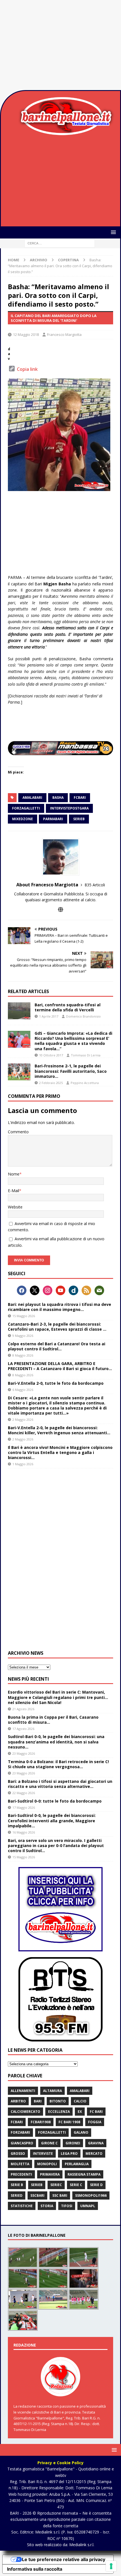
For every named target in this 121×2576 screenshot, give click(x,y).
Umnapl (88, 2206)
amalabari (32, 798)
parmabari (53, 819)
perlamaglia (77, 2164)
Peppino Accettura (85, 1083)
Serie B (17, 2185)
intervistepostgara (69, 808)
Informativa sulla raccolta (35, 2569)
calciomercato (25, 2112)
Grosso (18, 2154)
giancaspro (22, 2143)
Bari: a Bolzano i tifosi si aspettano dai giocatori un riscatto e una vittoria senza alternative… (60, 1784)
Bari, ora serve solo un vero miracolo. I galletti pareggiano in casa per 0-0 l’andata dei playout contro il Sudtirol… (56, 1845)
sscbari (37, 2195)
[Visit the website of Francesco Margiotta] (60, 910)
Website (15, 1207)
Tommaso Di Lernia (86, 1055)
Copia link (27, 369)
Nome (14, 1174)
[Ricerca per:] (60, 243)
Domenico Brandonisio (83, 1016)
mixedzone (23, 819)
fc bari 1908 (69, 2122)
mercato (94, 2154)
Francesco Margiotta (64, 334)
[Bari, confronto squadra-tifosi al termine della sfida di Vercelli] (19, 1011)
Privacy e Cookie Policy (60, 2463)
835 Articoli (95, 885)
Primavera (50, 2174)
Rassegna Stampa (84, 2174)
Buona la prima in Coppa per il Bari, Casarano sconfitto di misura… (53, 1720)
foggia (95, 2122)
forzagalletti (26, 808)
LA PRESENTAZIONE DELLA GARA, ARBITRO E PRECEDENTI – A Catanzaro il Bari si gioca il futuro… (60, 1366)
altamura (52, 2091)
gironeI (73, 2143)
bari (38, 2101)
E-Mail (14, 1191)
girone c (49, 2143)
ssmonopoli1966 (91, 2195)
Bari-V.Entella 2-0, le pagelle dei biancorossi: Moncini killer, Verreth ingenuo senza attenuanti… (59, 1430)
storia (47, 2206)
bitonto (58, 2101)
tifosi (67, 2206)
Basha (58, 798)
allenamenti (23, 2091)
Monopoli (47, 2164)
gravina (96, 2143)
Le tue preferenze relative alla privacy (64, 2559)
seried (17, 2195)
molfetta (20, 2164)
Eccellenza (59, 2112)
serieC (56, 2185)
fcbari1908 (41, 2122)
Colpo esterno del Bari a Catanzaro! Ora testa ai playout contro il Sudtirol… (57, 1346)
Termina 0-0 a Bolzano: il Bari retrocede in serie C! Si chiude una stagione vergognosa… (58, 1764)
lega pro (69, 2154)
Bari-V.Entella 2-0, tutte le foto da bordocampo (56, 1383)
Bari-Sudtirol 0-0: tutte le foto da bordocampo (55, 1801)
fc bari (96, 2112)
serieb (79, 819)
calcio (80, 2101)
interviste (43, 2154)
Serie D (96, 2185)
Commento (18, 1132)
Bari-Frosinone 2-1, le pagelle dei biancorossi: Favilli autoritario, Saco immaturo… (71, 1071)
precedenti (21, 2174)
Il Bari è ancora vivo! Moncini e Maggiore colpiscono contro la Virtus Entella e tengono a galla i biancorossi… (60, 1452)
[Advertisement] (60, 45)
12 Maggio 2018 (26, 334)
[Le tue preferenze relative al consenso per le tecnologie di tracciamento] (111, 2566)
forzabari (20, 2132)
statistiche (22, 2206)
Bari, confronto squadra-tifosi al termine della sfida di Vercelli (68, 1007)
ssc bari (60, 2195)
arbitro (18, 2101)
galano (81, 2132)
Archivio (39, 260)
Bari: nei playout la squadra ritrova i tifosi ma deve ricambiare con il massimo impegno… (60, 1307)
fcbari (80, 798)
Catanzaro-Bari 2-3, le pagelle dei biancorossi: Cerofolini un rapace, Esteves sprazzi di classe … (57, 1327)
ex (80, 2112)
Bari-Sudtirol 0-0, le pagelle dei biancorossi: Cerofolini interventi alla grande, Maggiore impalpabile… (52, 1820)
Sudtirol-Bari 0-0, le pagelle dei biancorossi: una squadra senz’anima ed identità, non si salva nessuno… (56, 1742)
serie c (76, 2185)
